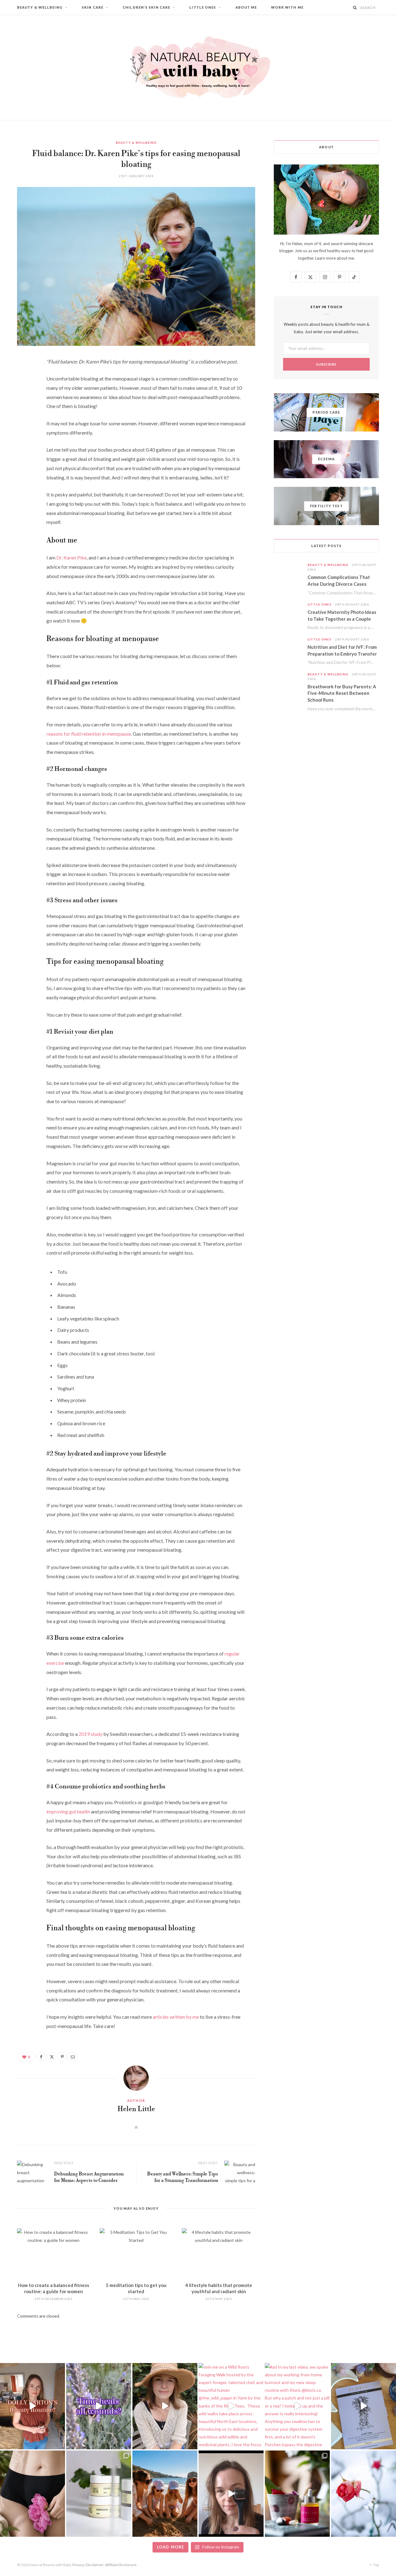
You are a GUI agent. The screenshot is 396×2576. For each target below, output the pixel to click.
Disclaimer (95, 2565)
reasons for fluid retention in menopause (89, 734)
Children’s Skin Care (146, 7)
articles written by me (176, 2017)
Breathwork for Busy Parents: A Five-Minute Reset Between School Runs (342, 693)
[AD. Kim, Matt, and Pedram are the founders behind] (165, 2406)
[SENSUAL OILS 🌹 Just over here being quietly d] (297, 2494)
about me (345, 258)
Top (376, 2565)
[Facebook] (23, 380)
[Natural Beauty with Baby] (198, 67)
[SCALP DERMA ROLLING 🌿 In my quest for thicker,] (231, 2494)
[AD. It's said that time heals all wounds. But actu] (99, 2406)
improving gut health (68, 1811)
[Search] (355, 8)
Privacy (78, 2565)
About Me (246, 7)
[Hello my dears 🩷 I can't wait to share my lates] (99, 2494)
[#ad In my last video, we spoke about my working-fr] (297, 2406)
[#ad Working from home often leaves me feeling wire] (364, 2406)
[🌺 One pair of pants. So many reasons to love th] (32, 2494)
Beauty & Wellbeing (40, 7)
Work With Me (287, 7)
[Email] (23, 427)
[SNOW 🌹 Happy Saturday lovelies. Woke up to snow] (364, 2494)
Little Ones (203, 7)
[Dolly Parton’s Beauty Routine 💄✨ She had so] (32, 2406)
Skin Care (93, 7)
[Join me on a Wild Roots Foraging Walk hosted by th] (231, 2406)
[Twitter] (23, 396)
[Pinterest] (23, 411)
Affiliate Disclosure (121, 2565)
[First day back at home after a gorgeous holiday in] (165, 2494)
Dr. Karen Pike (71, 557)
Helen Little (136, 2109)
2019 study (90, 1734)
